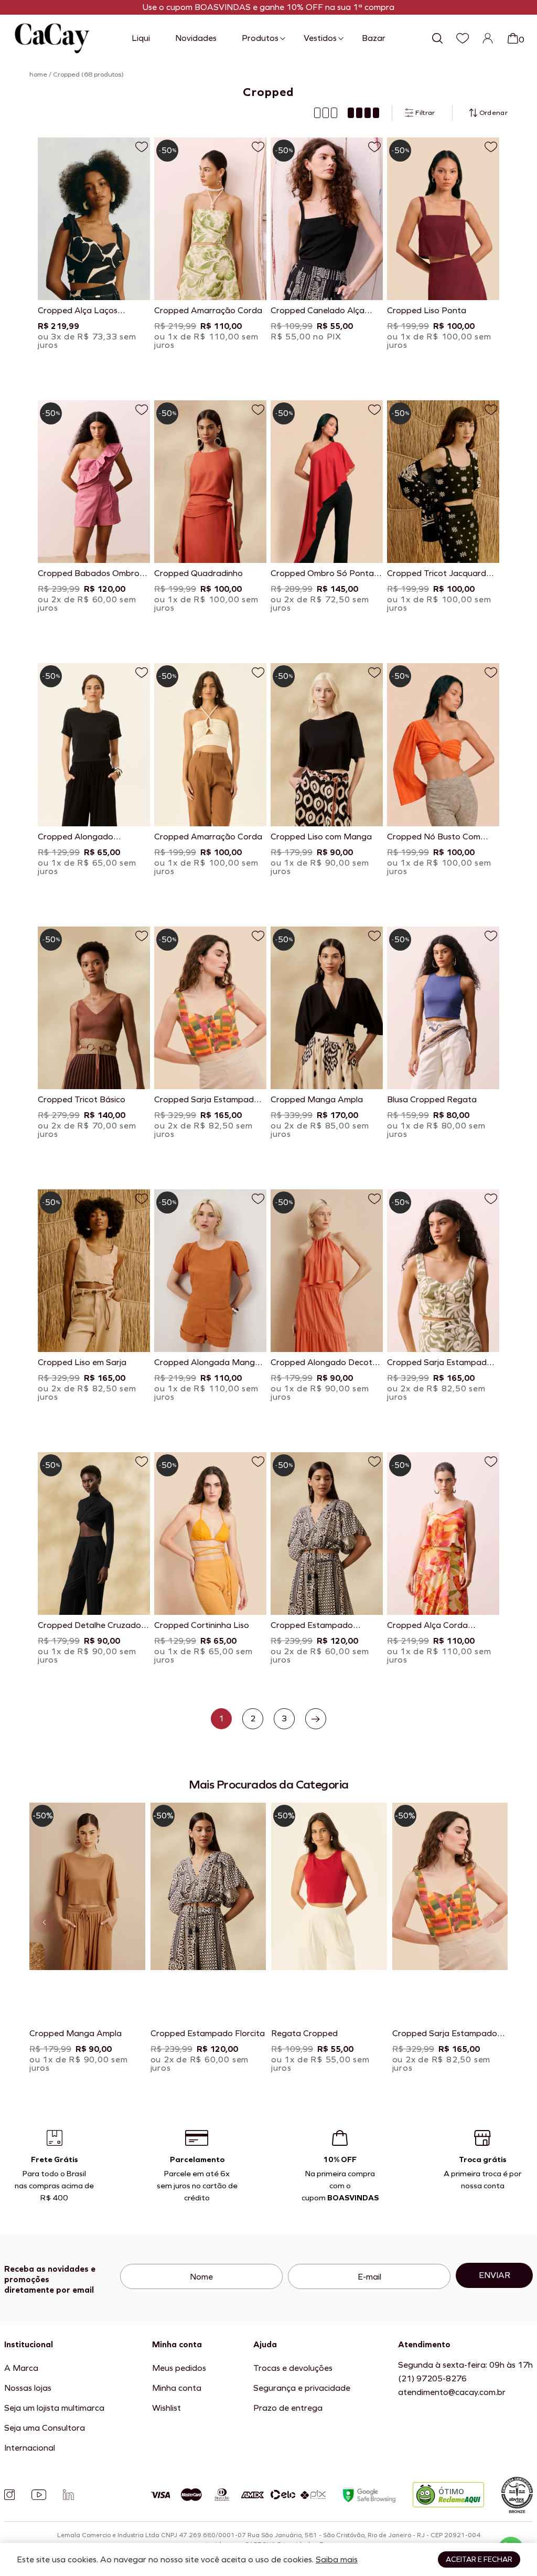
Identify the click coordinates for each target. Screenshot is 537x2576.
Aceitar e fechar (479, 2559)
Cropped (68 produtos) (88, 74)
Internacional (30, 2448)
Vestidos (320, 38)
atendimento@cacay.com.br (452, 2392)
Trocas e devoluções (293, 2368)
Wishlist (167, 2408)
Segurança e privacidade (302, 2388)
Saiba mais (337, 2559)
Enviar (495, 2275)
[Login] (488, 38)
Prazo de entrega (288, 2408)
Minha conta (177, 2388)
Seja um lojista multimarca (54, 2408)
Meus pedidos (179, 2368)
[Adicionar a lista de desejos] (142, 147)
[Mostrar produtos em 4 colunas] (363, 113)
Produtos (260, 38)
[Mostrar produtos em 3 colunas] (326, 113)
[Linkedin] (68, 2495)
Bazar (374, 38)
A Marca (21, 2368)
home (38, 74)
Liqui (141, 38)
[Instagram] (9, 2495)
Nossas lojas (28, 2388)
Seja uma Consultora (45, 2428)
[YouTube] (39, 2495)
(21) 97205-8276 (432, 2378)
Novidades (196, 38)
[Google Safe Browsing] (369, 2495)
